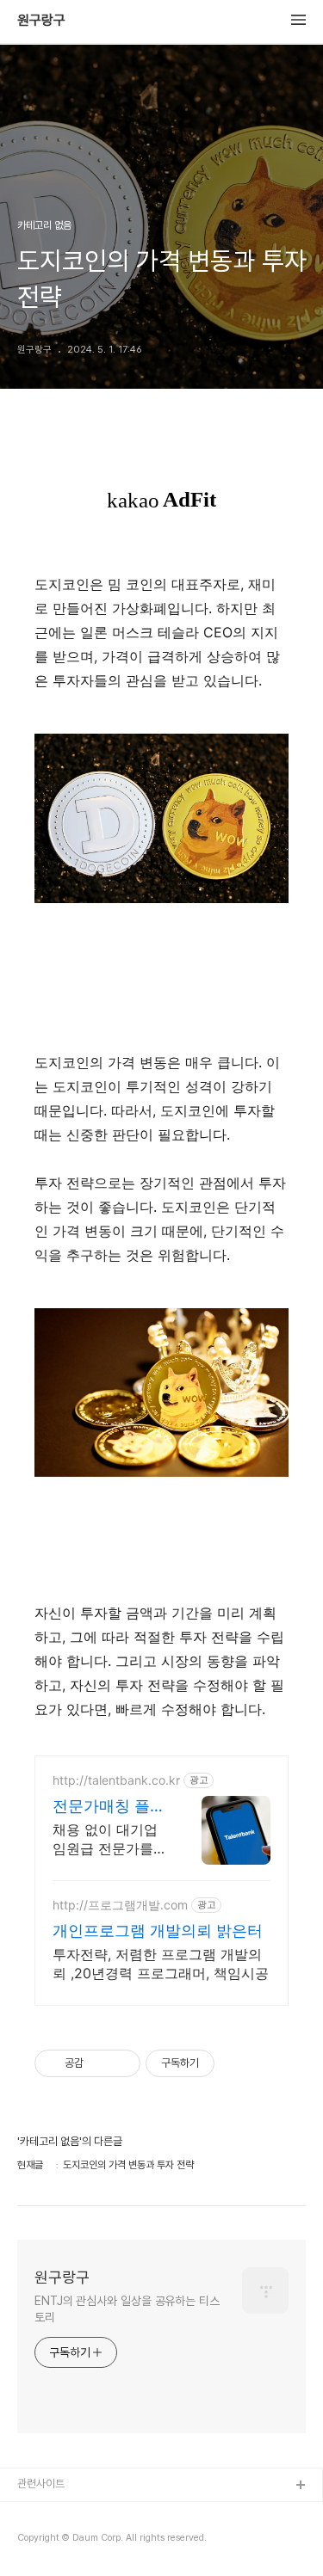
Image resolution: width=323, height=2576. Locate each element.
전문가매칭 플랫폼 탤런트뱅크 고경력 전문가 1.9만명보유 (109, 1807)
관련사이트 (41, 2484)
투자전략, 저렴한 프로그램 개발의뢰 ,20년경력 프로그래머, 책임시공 (161, 1964)
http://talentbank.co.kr (116, 1780)
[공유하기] (99, 2063)
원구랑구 (41, 21)
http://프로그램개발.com (120, 1905)
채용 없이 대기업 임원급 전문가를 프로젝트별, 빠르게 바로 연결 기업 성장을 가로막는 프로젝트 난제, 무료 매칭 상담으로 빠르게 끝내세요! (107, 1839)
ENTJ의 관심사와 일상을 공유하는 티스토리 (127, 2309)
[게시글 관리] (121, 2063)
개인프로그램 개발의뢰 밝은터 (158, 1930)
